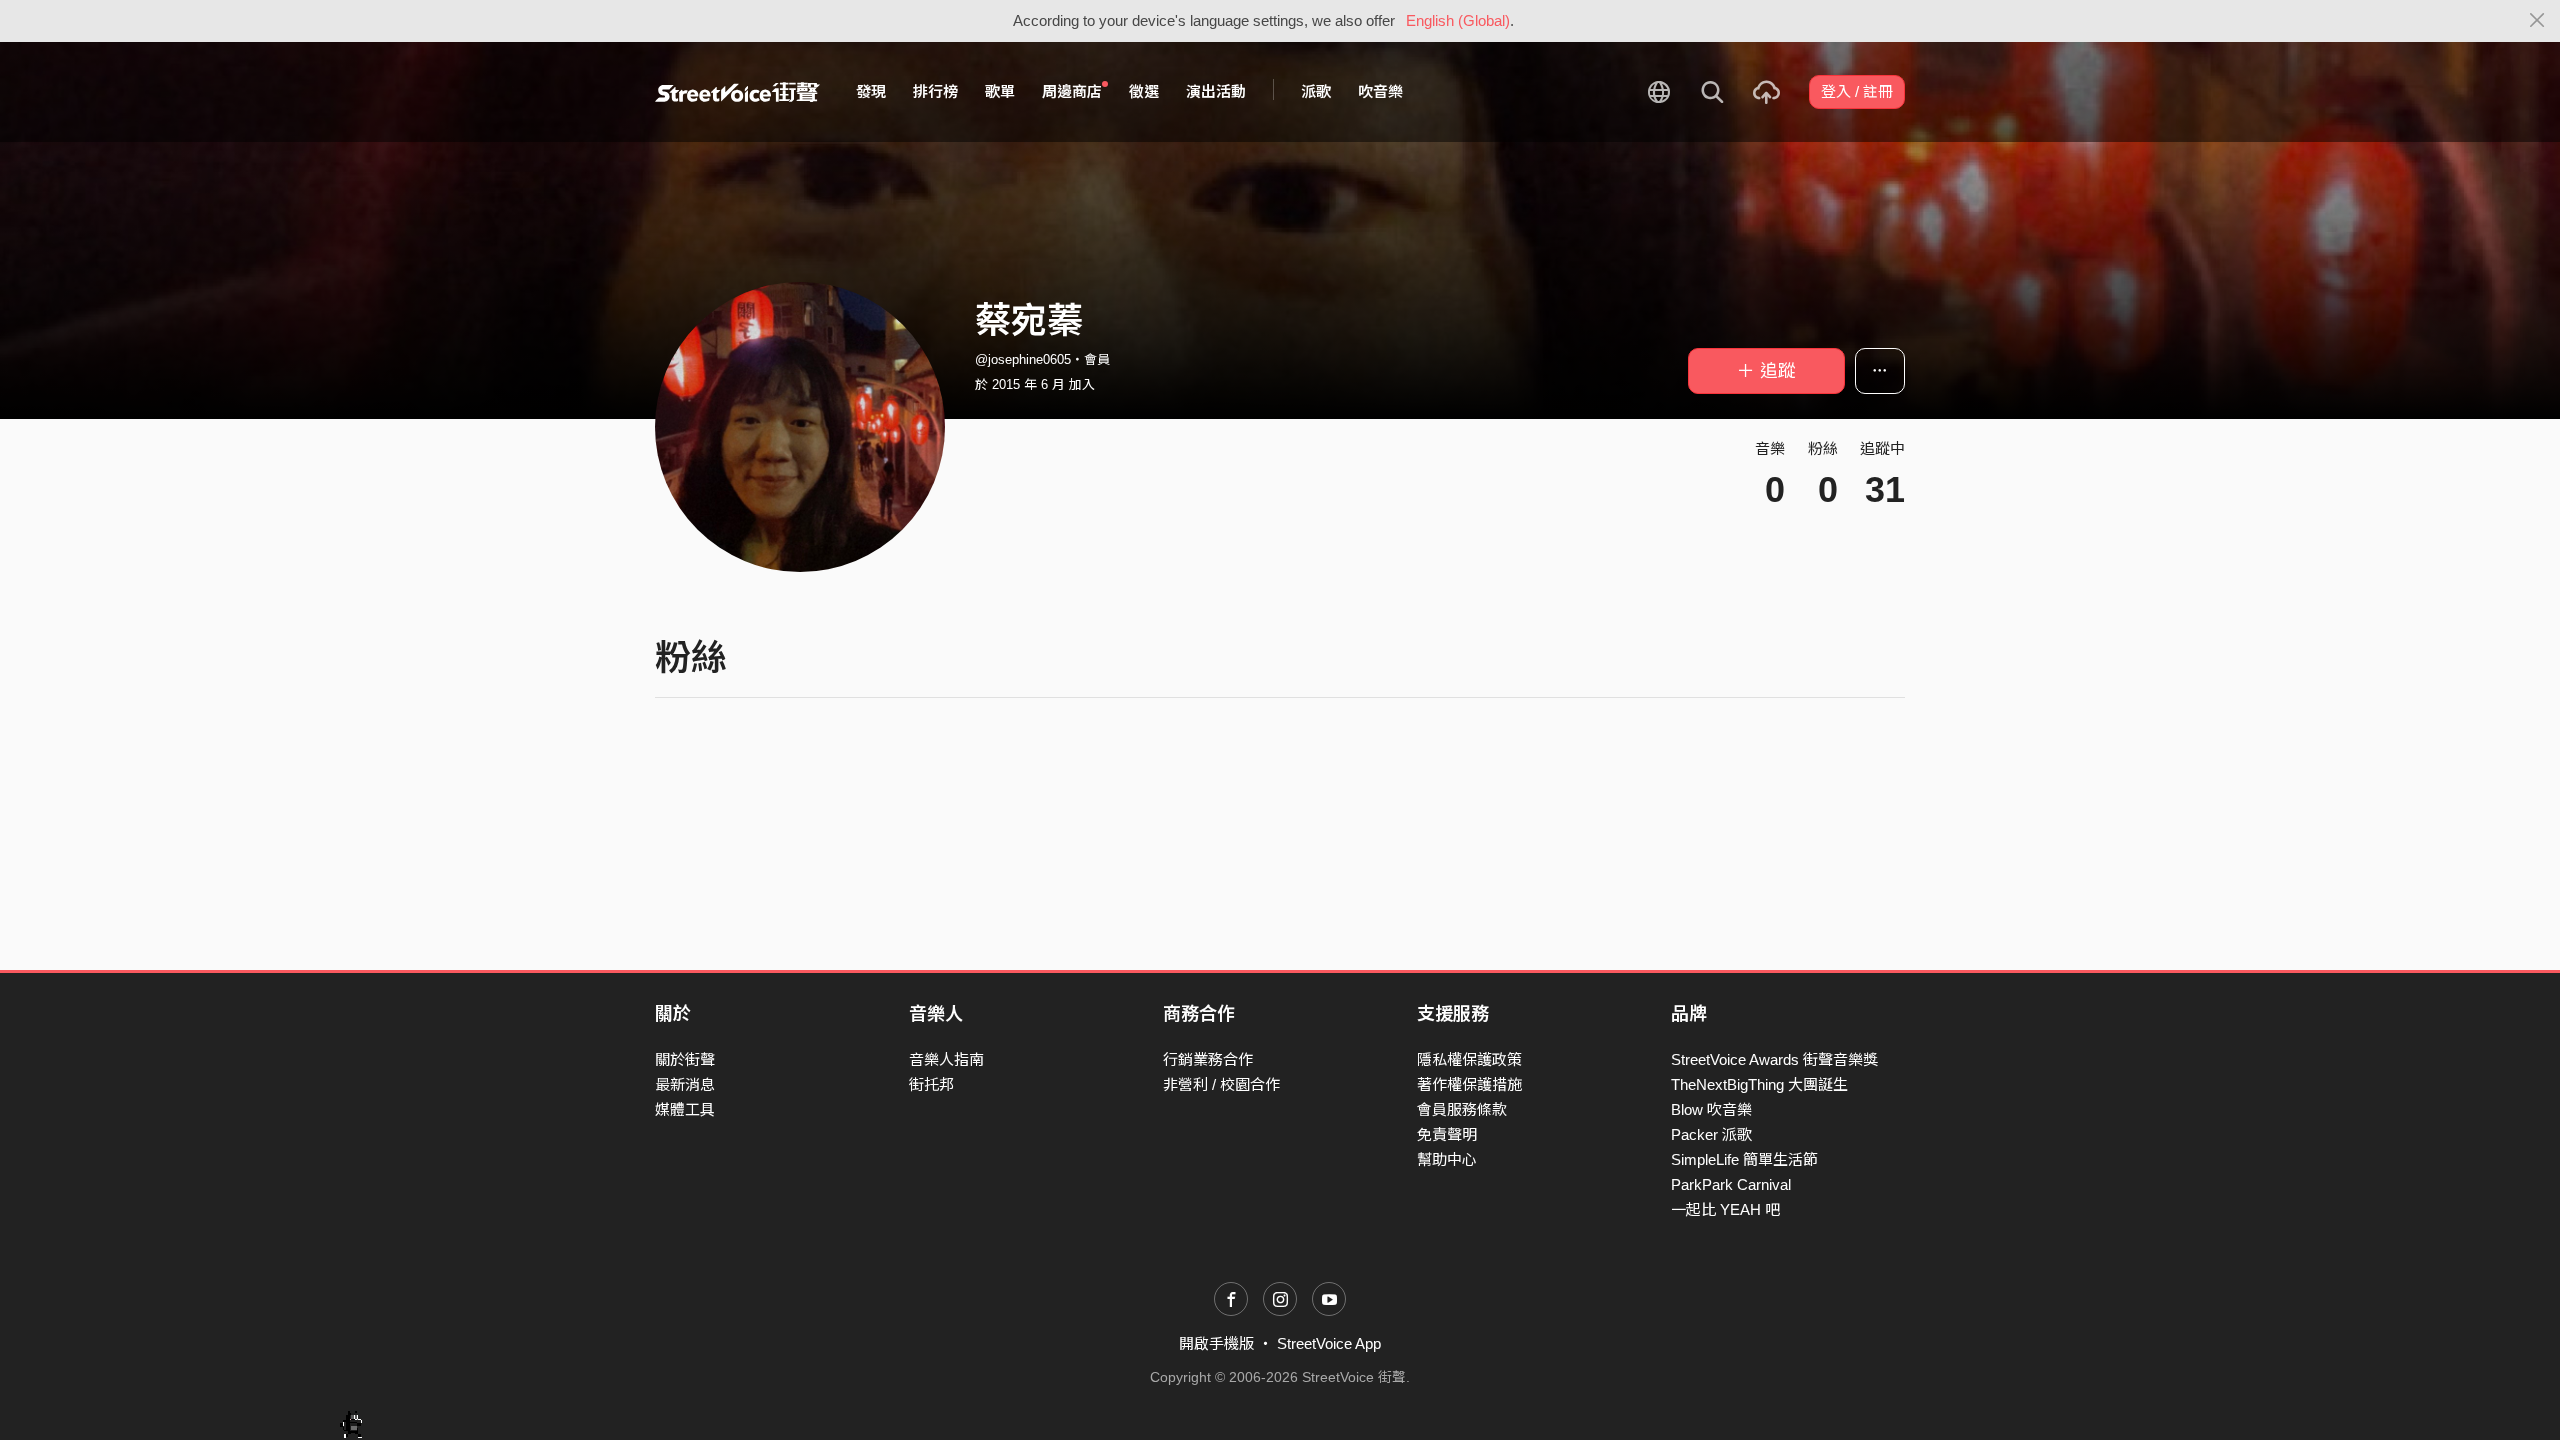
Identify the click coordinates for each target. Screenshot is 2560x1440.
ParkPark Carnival (1731, 1184)
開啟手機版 (1216, 1343)
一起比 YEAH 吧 (1725, 1209)
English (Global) (1458, 20)
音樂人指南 (946, 1059)
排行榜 (935, 91)
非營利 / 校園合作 (1221, 1084)
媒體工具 (685, 1109)
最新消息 (685, 1084)
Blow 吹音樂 (1711, 1109)
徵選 (1144, 91)
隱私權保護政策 (1469, 1059)
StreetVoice (737, 92)
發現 (871, 91)
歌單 (1000, 91)
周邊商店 (1072, 91)
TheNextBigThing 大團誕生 (1759, 1084)
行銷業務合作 (1208, 1059)
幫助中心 (1447, 1159)
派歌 (1316, 91)
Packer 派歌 (1711, 1134)
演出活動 (1216, 91)
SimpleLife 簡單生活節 (1744, 1159)
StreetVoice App (1329, 1343)
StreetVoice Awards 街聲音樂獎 (1774, 1059)
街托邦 (931, 1084)
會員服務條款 (1462, 1109)
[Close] (2537, 21)
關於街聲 (685, 1059)
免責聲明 (1447, 1134)
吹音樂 (1380, 91)
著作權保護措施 (1469, 1084)
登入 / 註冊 (1857, 91)
